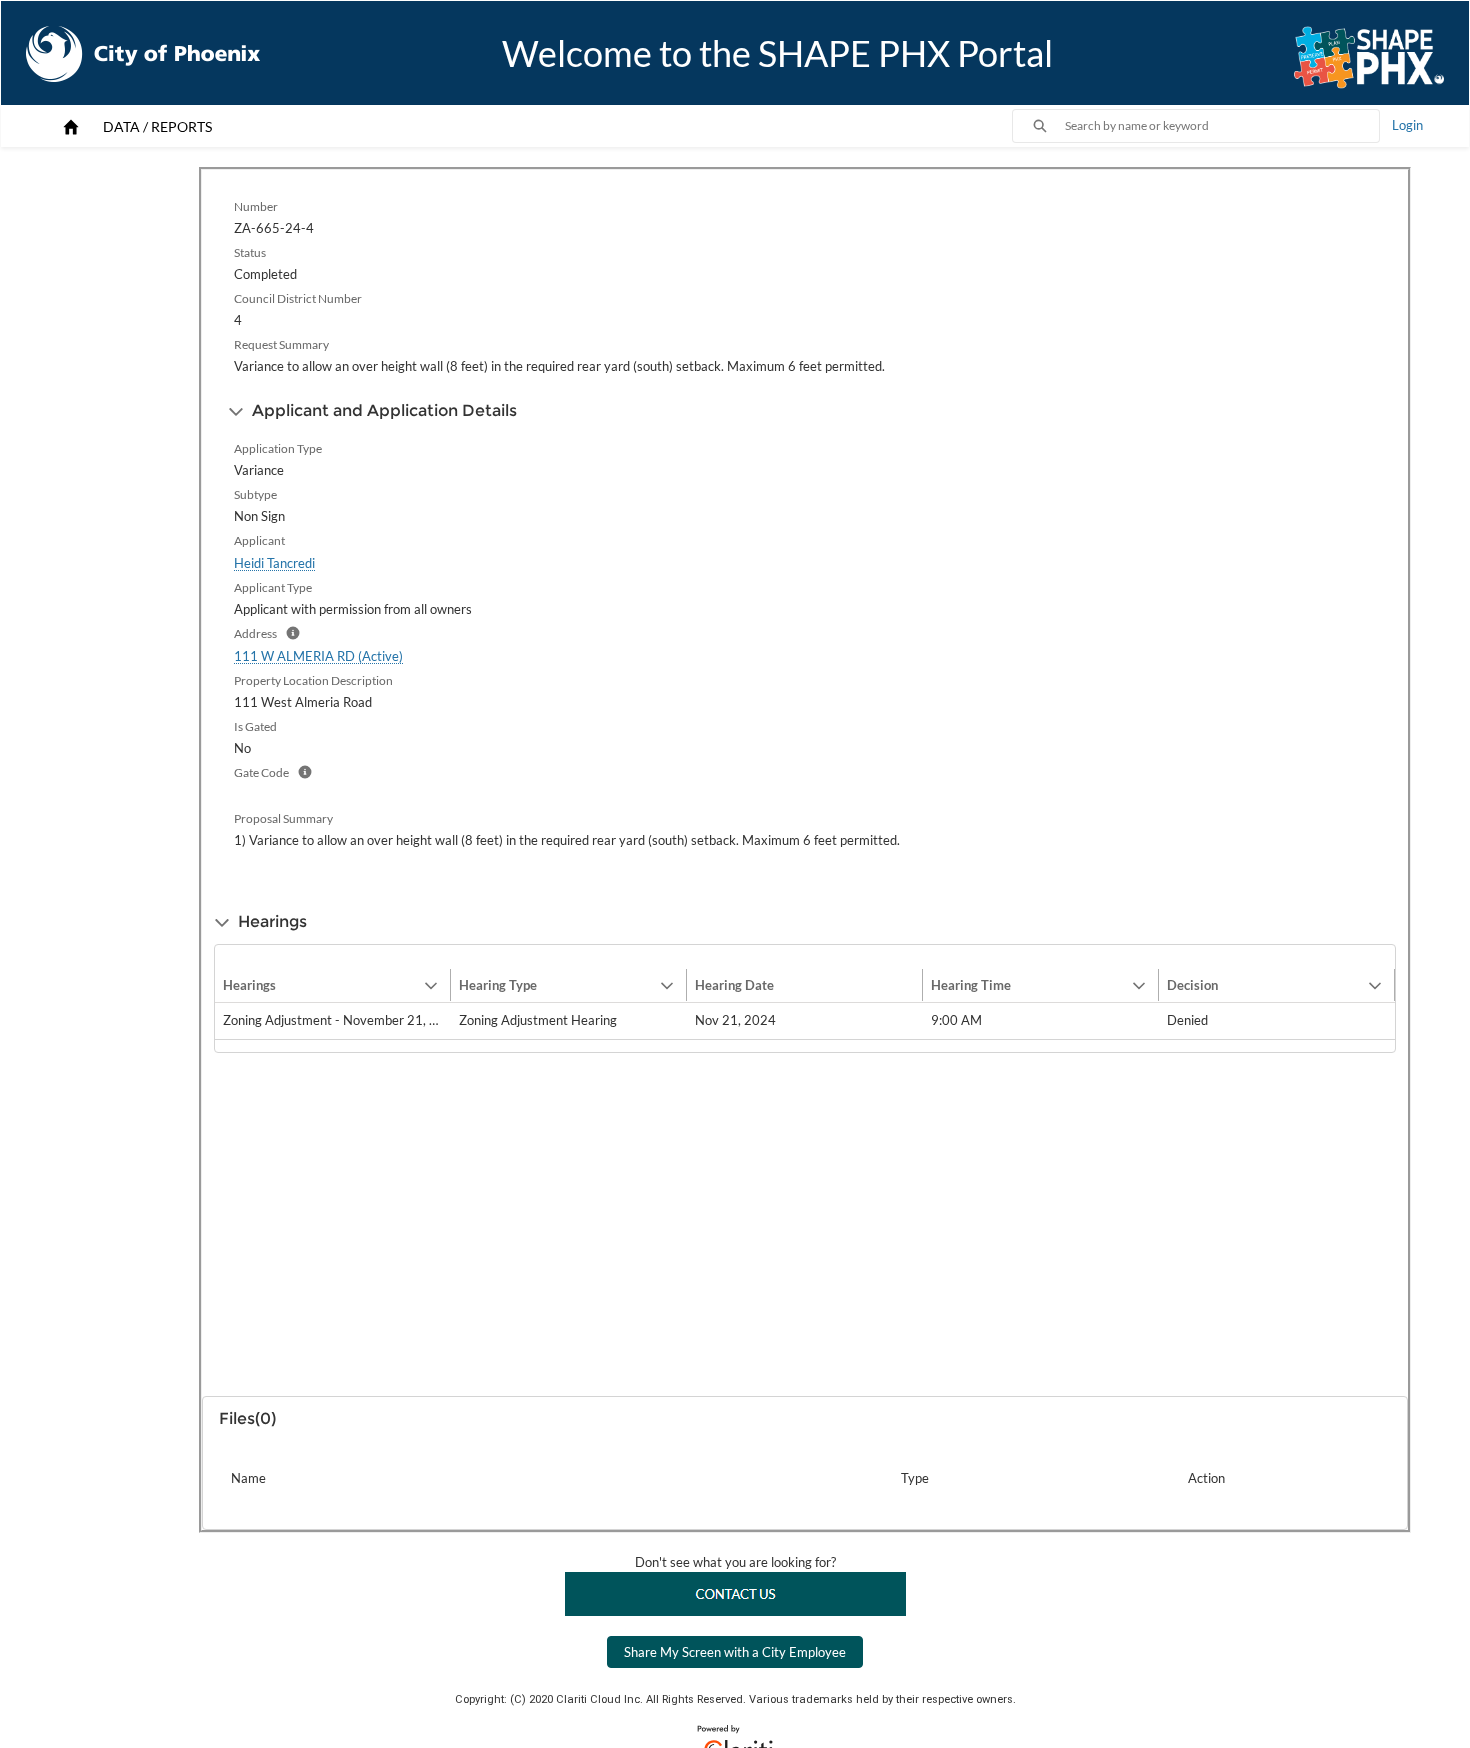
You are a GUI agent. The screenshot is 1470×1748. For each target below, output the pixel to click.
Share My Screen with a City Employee (735, 1652)
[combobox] (1222, 126)
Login (1407, 125)
